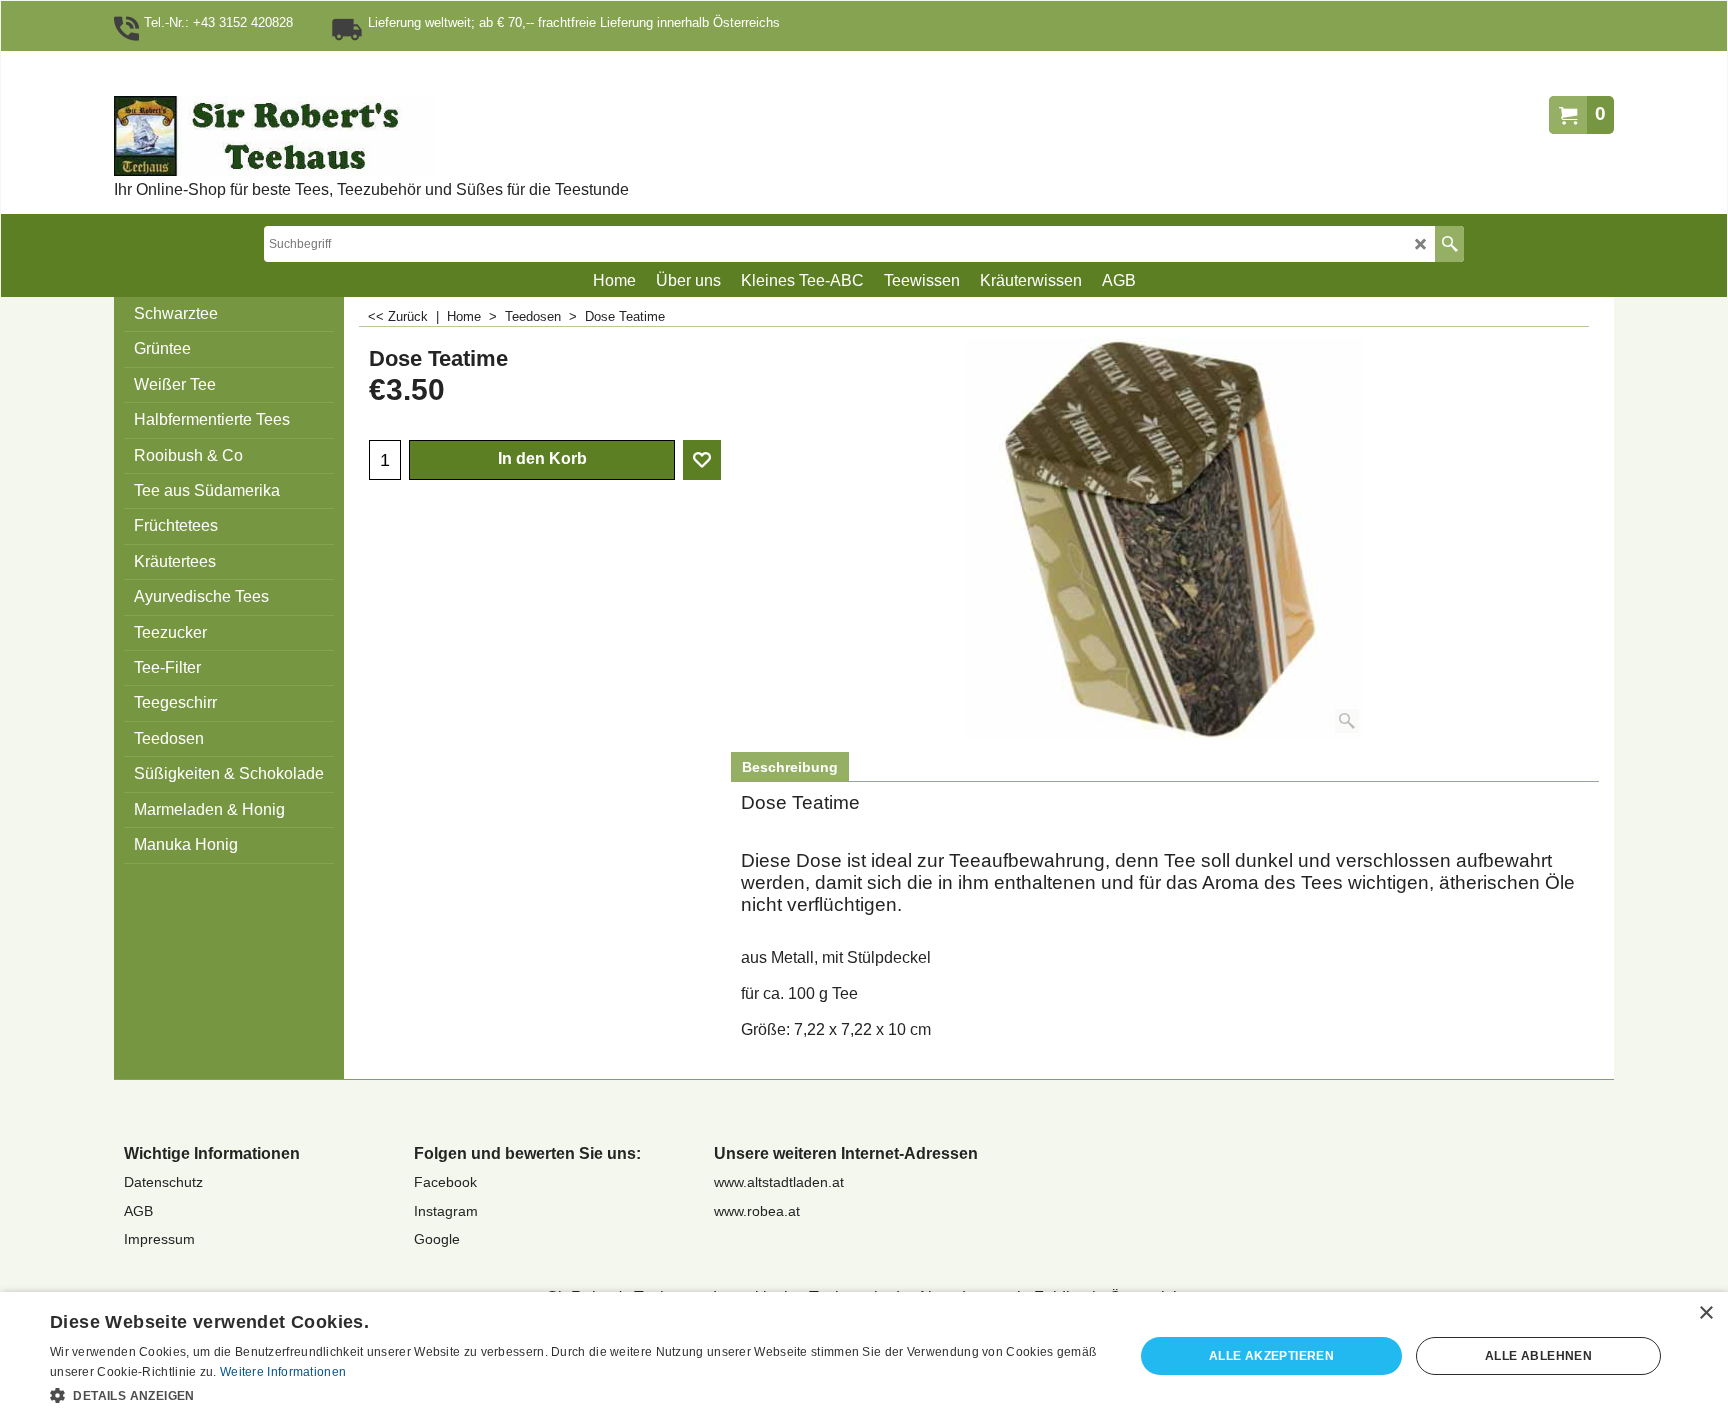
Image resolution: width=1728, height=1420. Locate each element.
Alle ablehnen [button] (1538, 1356)
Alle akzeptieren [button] (1271, 1356)
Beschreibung (790, 767)
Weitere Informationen (283, 1372)
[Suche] (1449, 244)
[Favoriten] (702, 460)
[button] (576, 1394)
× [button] (1705, 1313)
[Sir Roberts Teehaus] (339, 136)
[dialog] (864, 1356)
